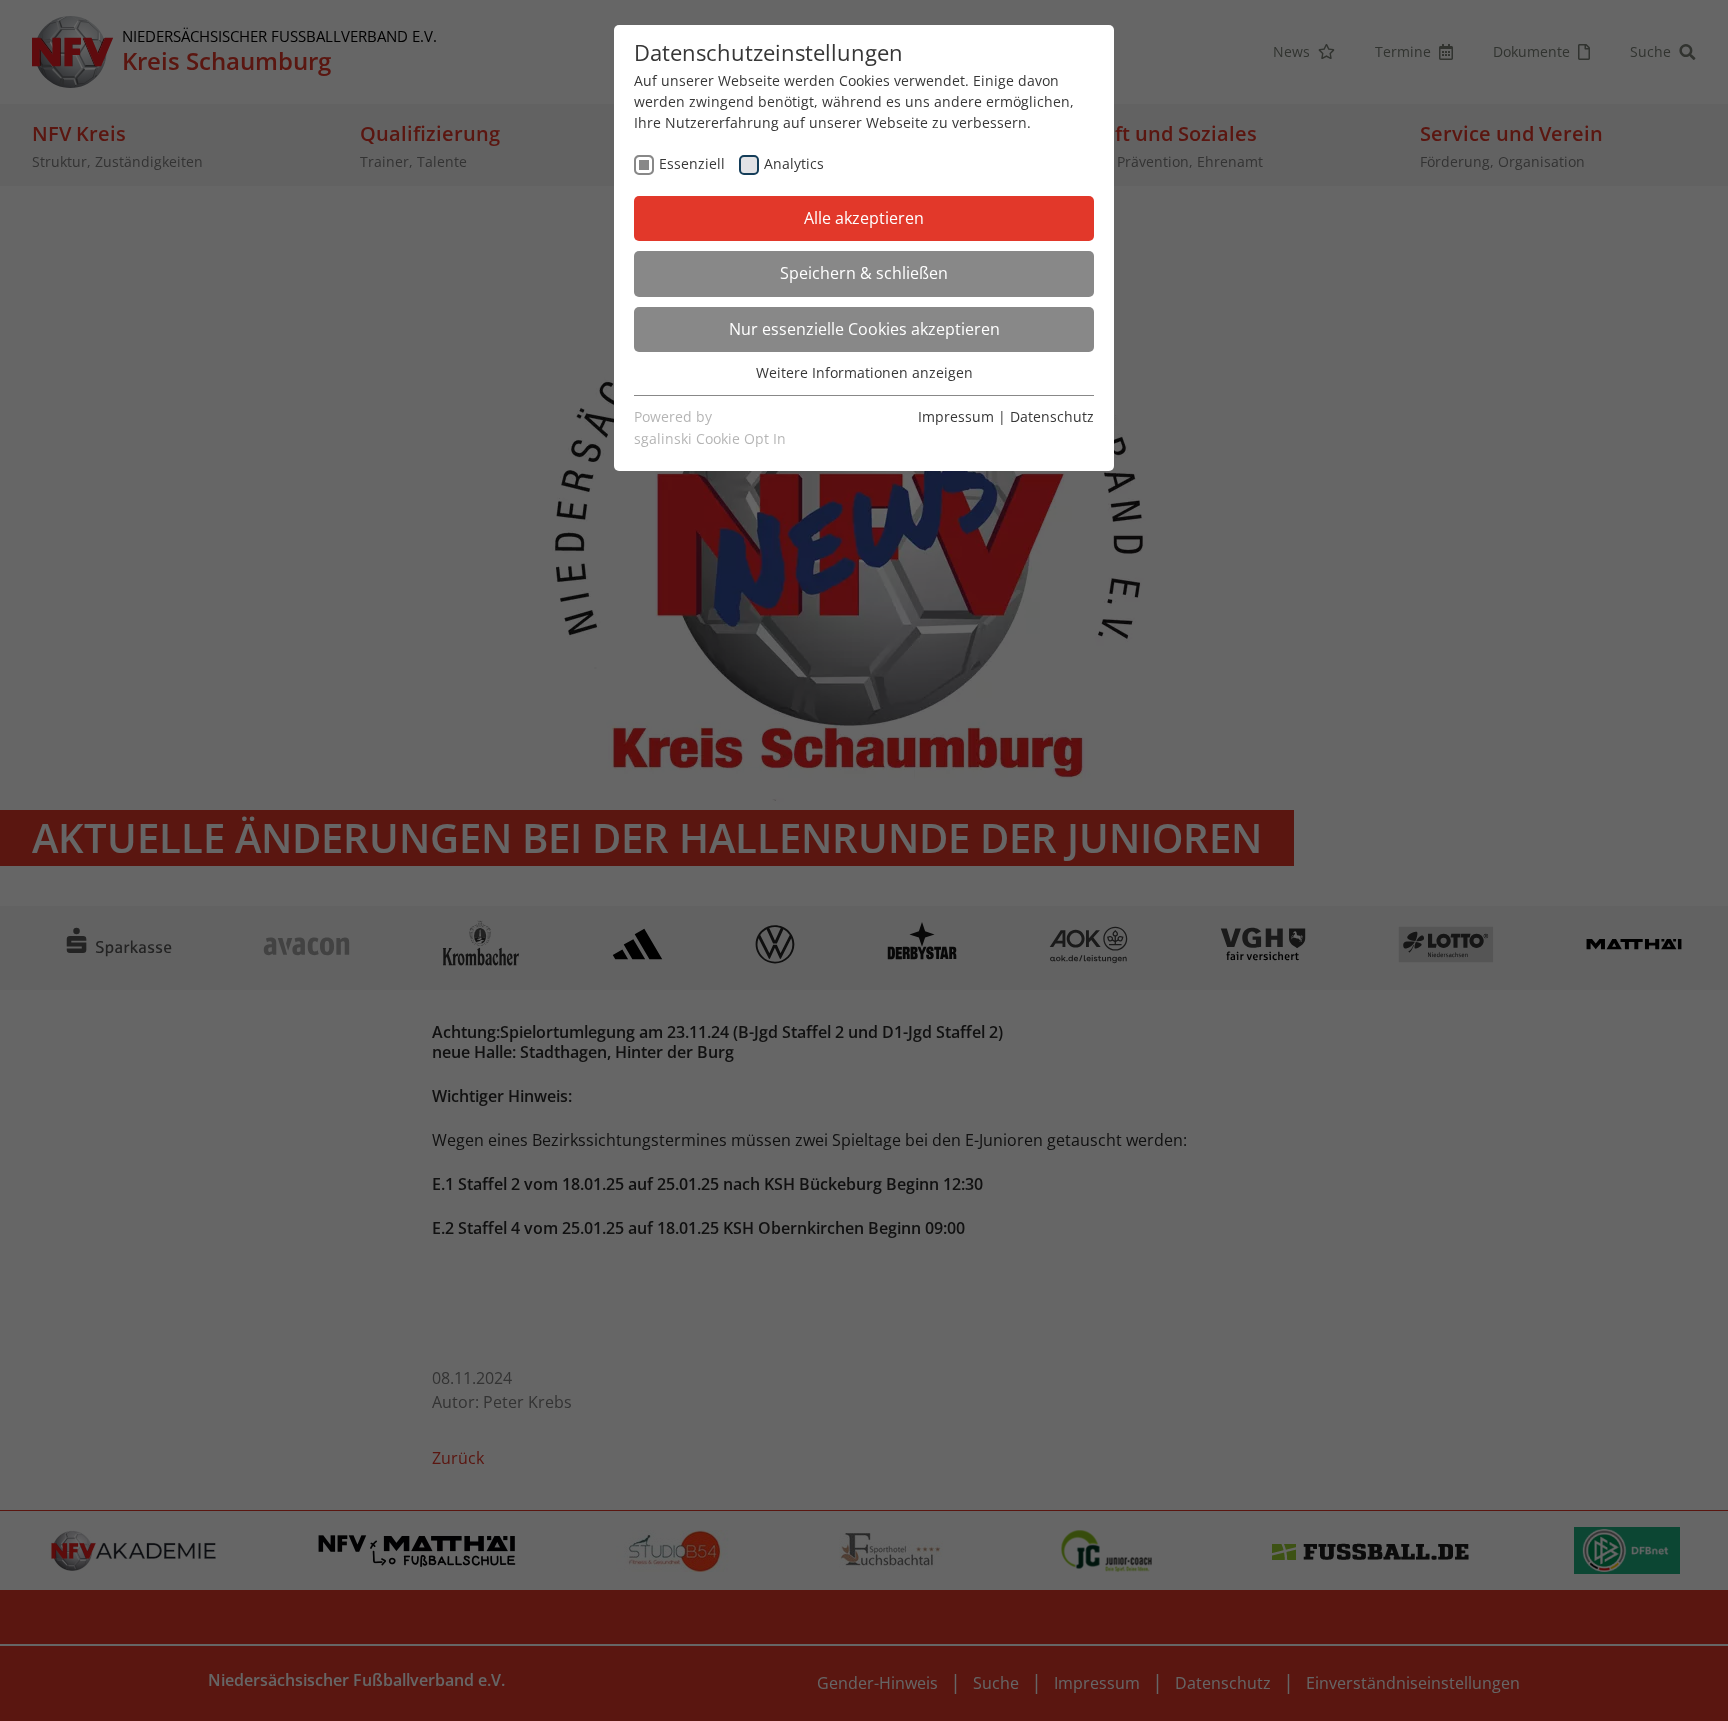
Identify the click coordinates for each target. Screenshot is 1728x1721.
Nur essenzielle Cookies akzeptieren (864, 329)
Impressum (956, 416)
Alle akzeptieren (864, 218)
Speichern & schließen (864, 273)
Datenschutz (1052, 416)
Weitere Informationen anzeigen (864, 372)
